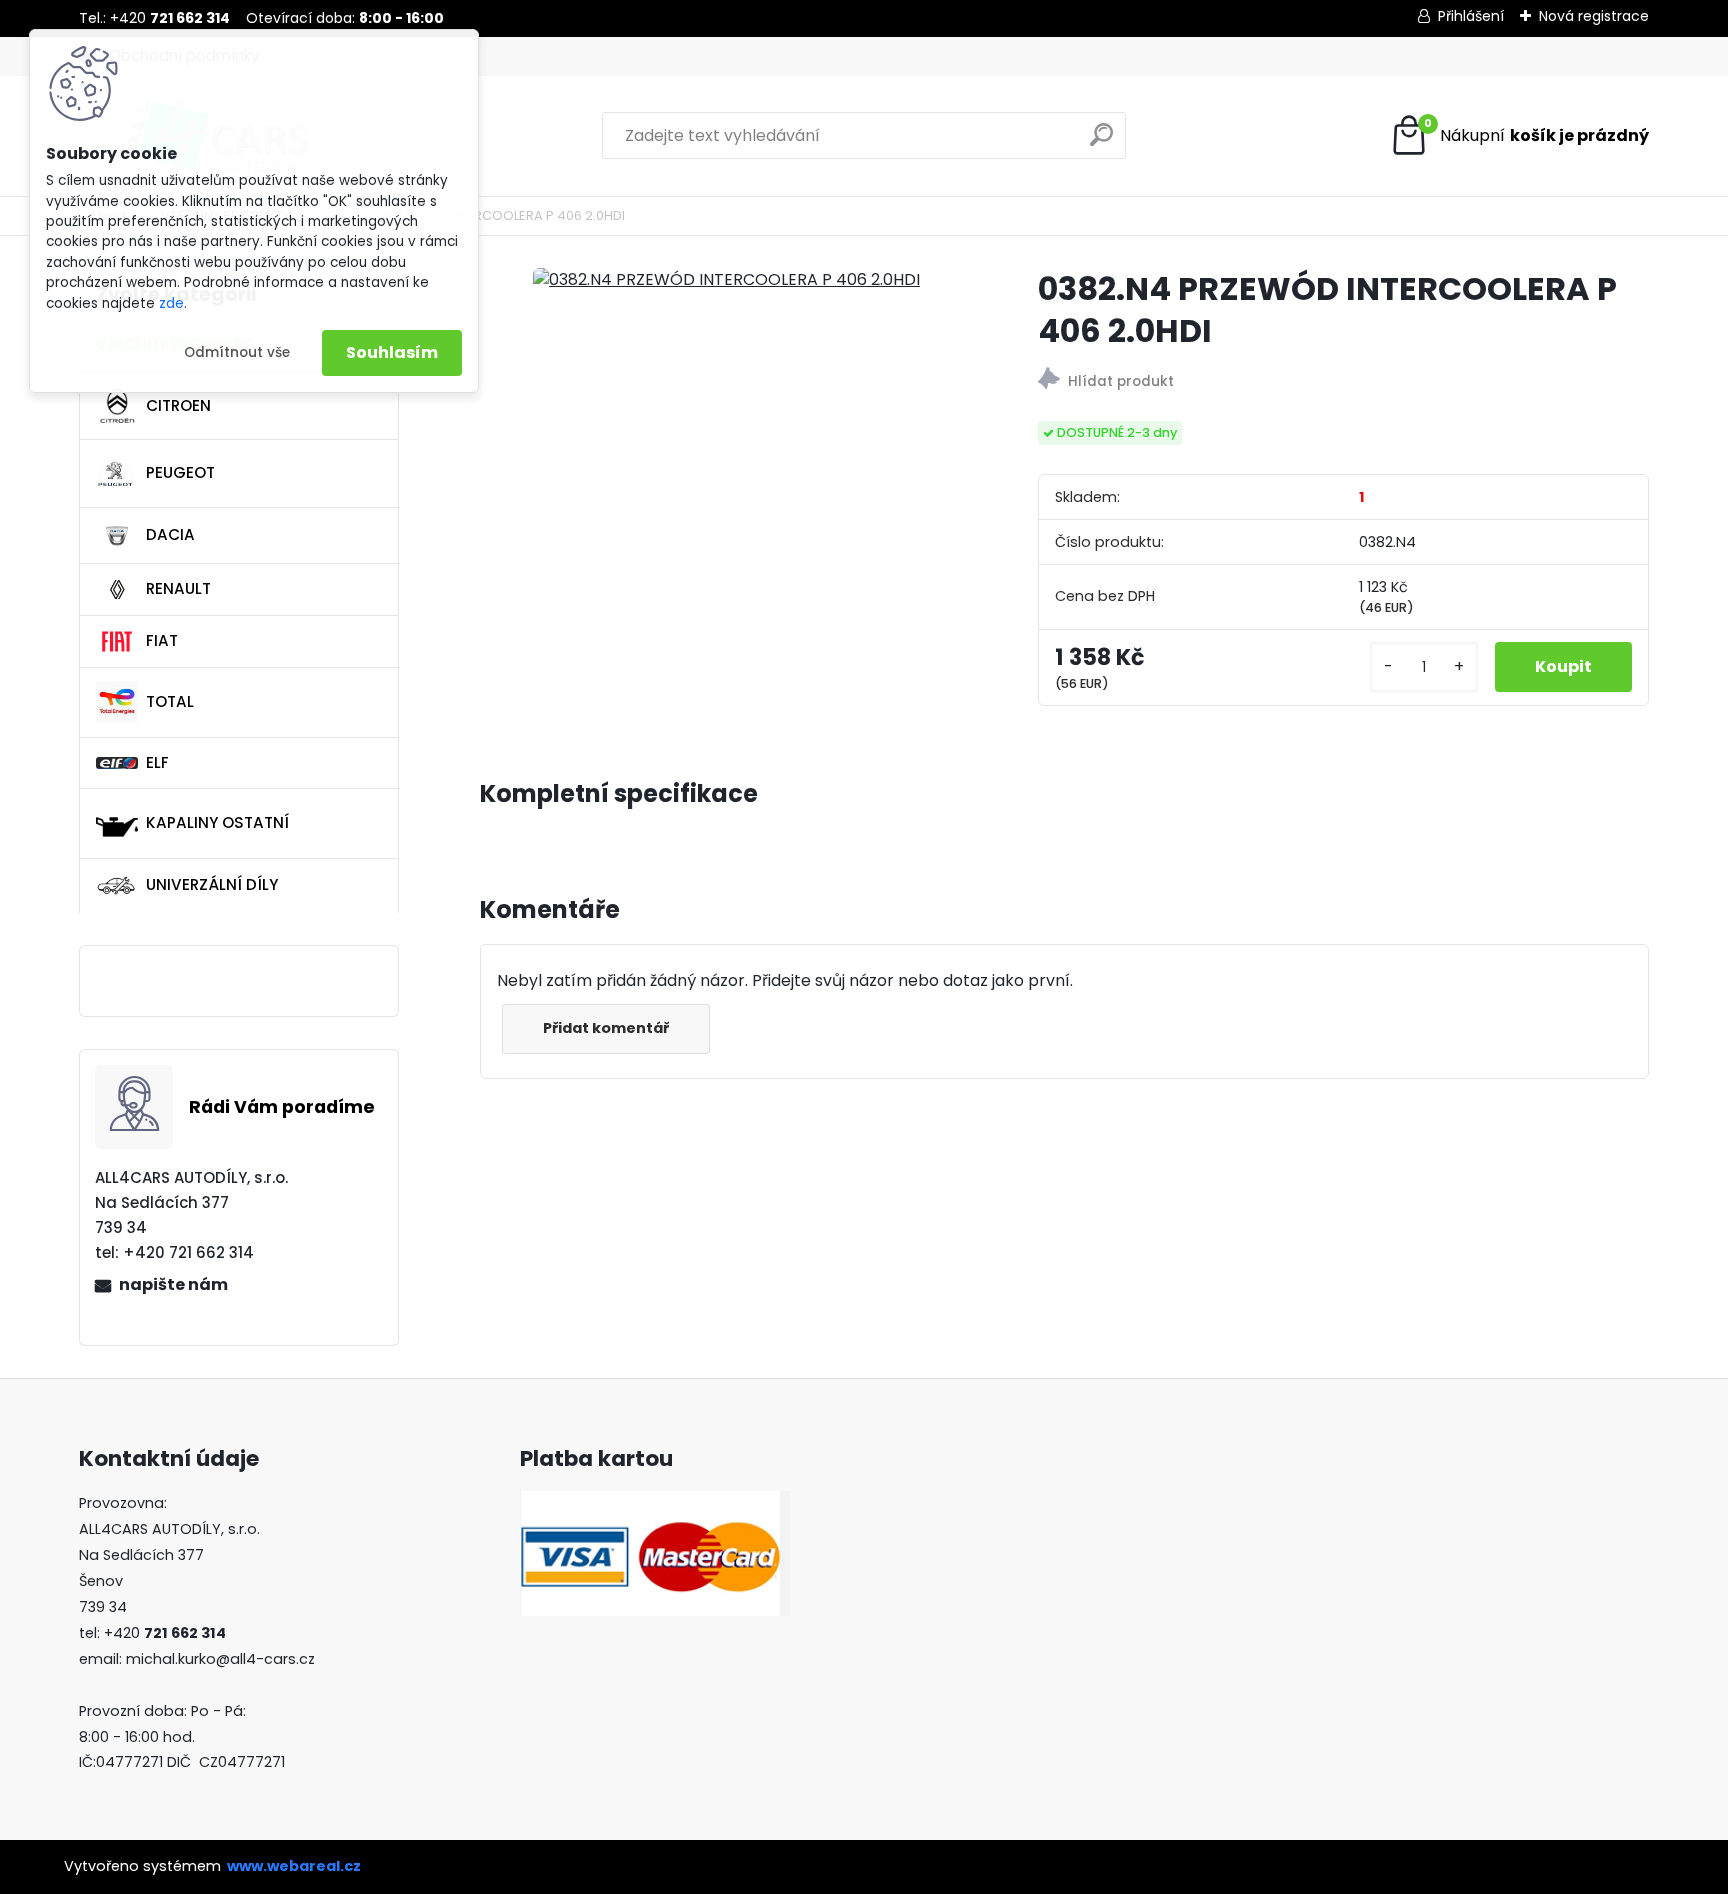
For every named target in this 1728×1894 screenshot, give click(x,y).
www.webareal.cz (294, 1866)
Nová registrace (1594, 16)
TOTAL (170, 701)
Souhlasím (392, 352)
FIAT (162, 640)
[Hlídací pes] (1343, 381)
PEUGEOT (180, 472)
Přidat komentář (606, 1028)
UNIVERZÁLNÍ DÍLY (212, 884)
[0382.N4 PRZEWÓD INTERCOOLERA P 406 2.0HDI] (726, 280)
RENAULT (178, 588)
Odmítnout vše (237, 352)
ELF (157, 762)
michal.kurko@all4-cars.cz (220, 1659)
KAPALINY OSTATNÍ (217, 822)
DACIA (170, 534)
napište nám (173, 1284)
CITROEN (178, 405)
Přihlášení (1471, 16)
